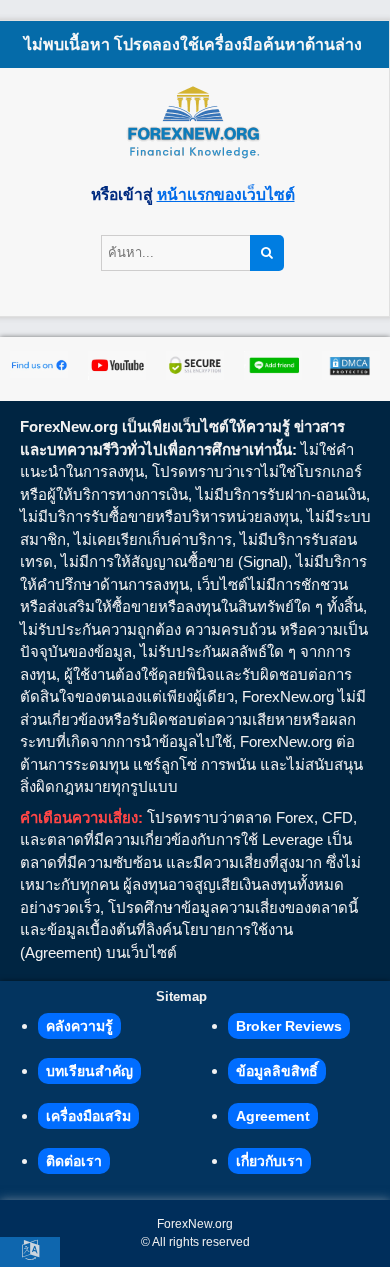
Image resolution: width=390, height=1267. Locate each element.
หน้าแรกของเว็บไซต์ (226, 194)
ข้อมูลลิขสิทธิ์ (277, 1071)
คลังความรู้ (79, 1026)
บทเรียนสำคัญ (89, 1071)
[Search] (267, 253)
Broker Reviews (289, 1026)
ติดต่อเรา (74, 1161)
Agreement (273, 1116)
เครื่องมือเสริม (88, 1116)
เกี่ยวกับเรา (269, 1161)
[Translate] (30, 1252)
